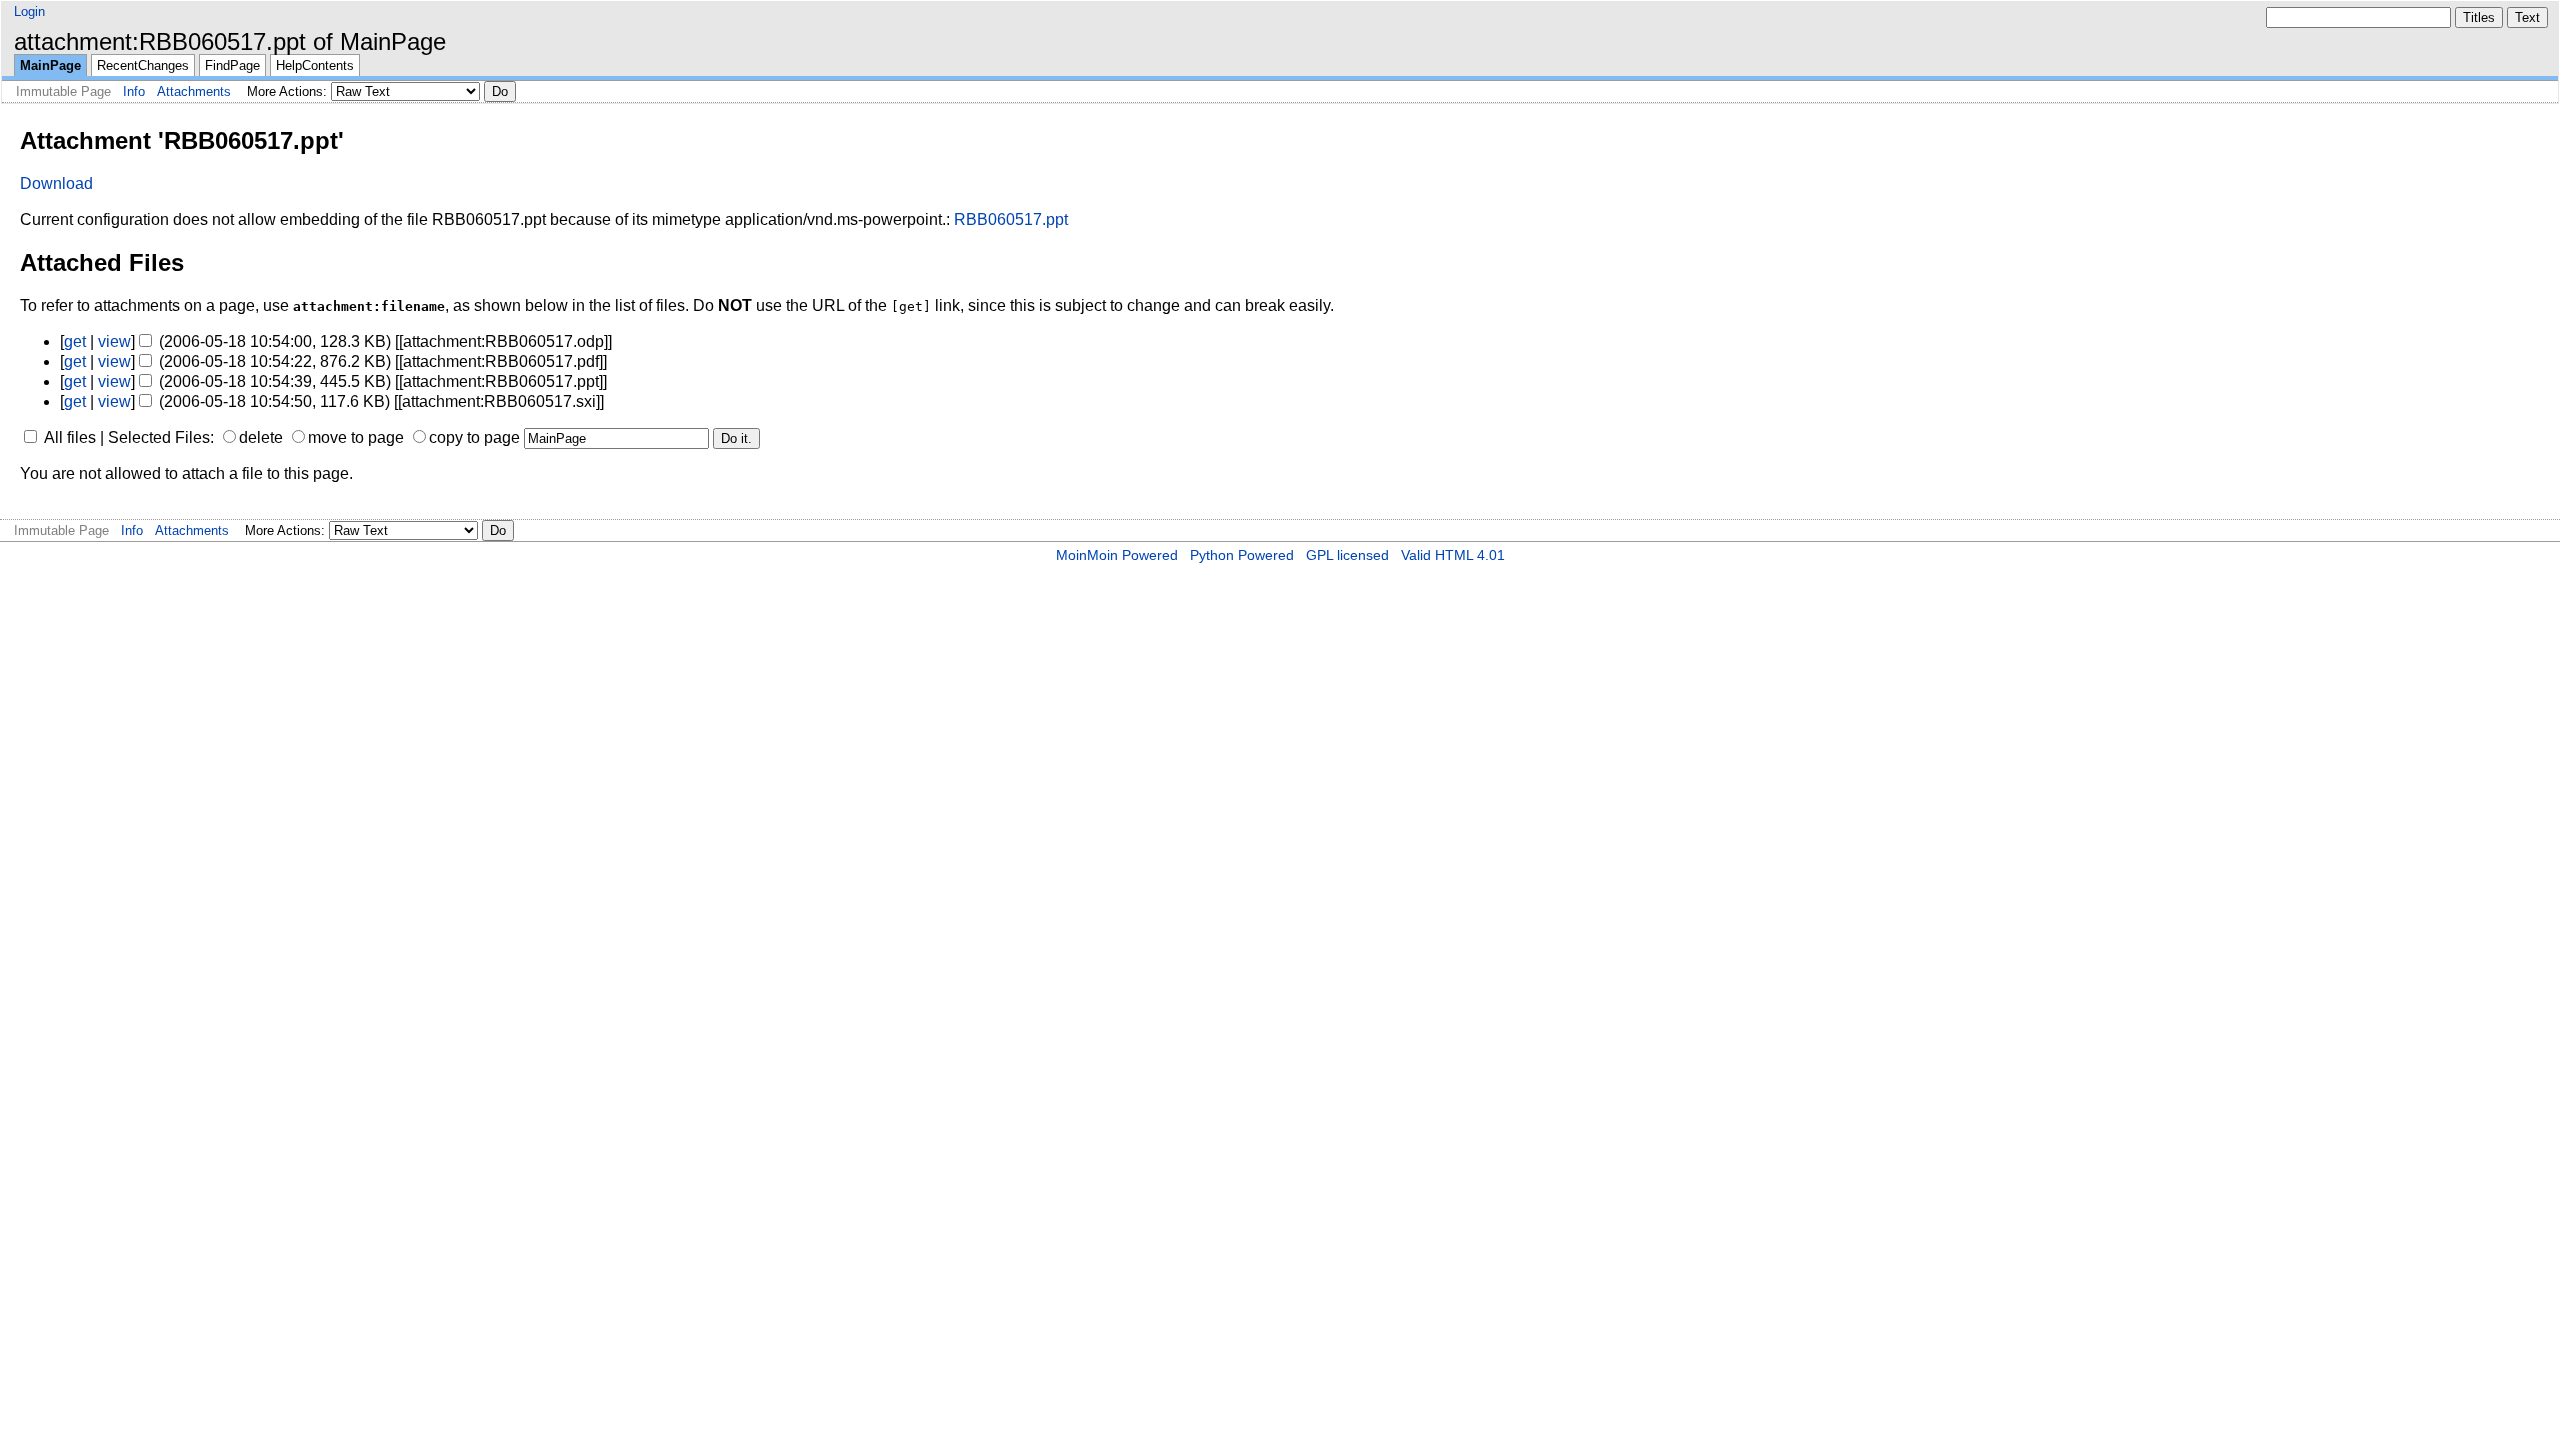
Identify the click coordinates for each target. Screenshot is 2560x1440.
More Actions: (287, 91)
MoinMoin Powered (1117, 555)
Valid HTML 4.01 (1453, 555)
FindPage (232, 65)
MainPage (50, 65)
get (75, 341)
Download (56, 183)
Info (134, 91)
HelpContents (315, 65)
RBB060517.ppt (1011, 219)
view (114, 341)
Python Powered (1242, 555)
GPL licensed (1347, 555)
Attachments (194, 91)
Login (29, 11)
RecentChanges (143, 65)
